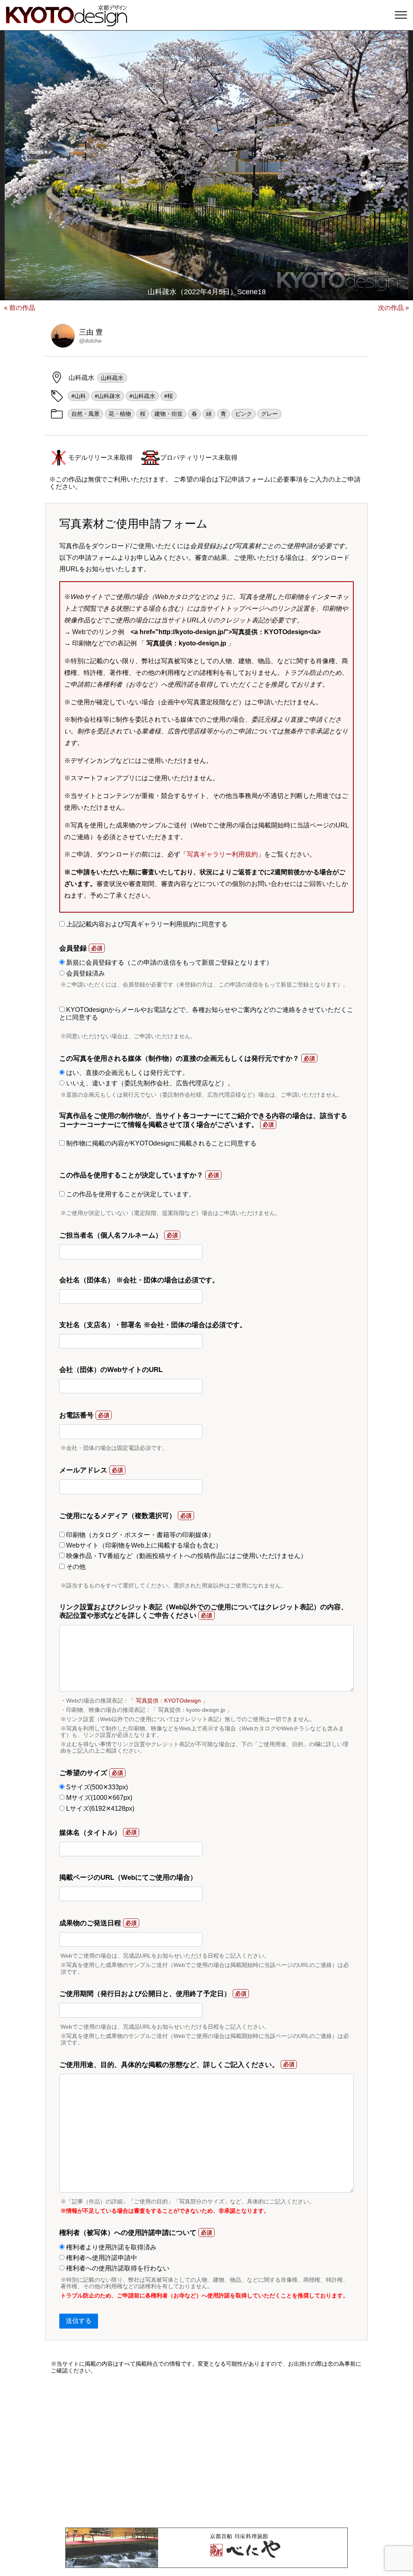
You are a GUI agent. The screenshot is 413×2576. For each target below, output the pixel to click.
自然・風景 (86, 414)
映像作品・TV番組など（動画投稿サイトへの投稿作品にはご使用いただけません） (186, 1556)
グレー (269, 414)
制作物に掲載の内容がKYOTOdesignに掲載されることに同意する (161, 1143)
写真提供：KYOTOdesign (168, 1701)
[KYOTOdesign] (67, 22)
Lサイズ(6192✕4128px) (99, 1808)
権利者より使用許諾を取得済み (111, 2247)
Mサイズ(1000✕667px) (98, 1798)
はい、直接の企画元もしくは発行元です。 (127, 1073)
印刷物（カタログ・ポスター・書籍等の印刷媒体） (140, 1535)
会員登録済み (85, 973)
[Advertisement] (206, 2451)
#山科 (79, 396)
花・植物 (120, 414)
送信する (79, 2321)
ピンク (244, 414)
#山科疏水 (142, 396)
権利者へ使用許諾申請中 (101, 2258)
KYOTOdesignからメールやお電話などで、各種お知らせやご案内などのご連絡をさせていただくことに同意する (206, 1013)
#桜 (169, 396)
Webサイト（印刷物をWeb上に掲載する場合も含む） (143, 1545)
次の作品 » (393, 308)
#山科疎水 (108, 396)
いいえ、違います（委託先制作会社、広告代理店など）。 (149, 1083)
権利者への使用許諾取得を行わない (117, 2268)
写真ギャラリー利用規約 (222, 854)
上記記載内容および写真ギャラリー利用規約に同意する (146, 924)
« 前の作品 (20, 308)
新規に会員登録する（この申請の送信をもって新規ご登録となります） (169, 962)
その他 (75, 1567)
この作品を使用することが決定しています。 (130, 1194)
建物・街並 (169, 414)
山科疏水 (112, 378)
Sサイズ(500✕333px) (96, 1787)
